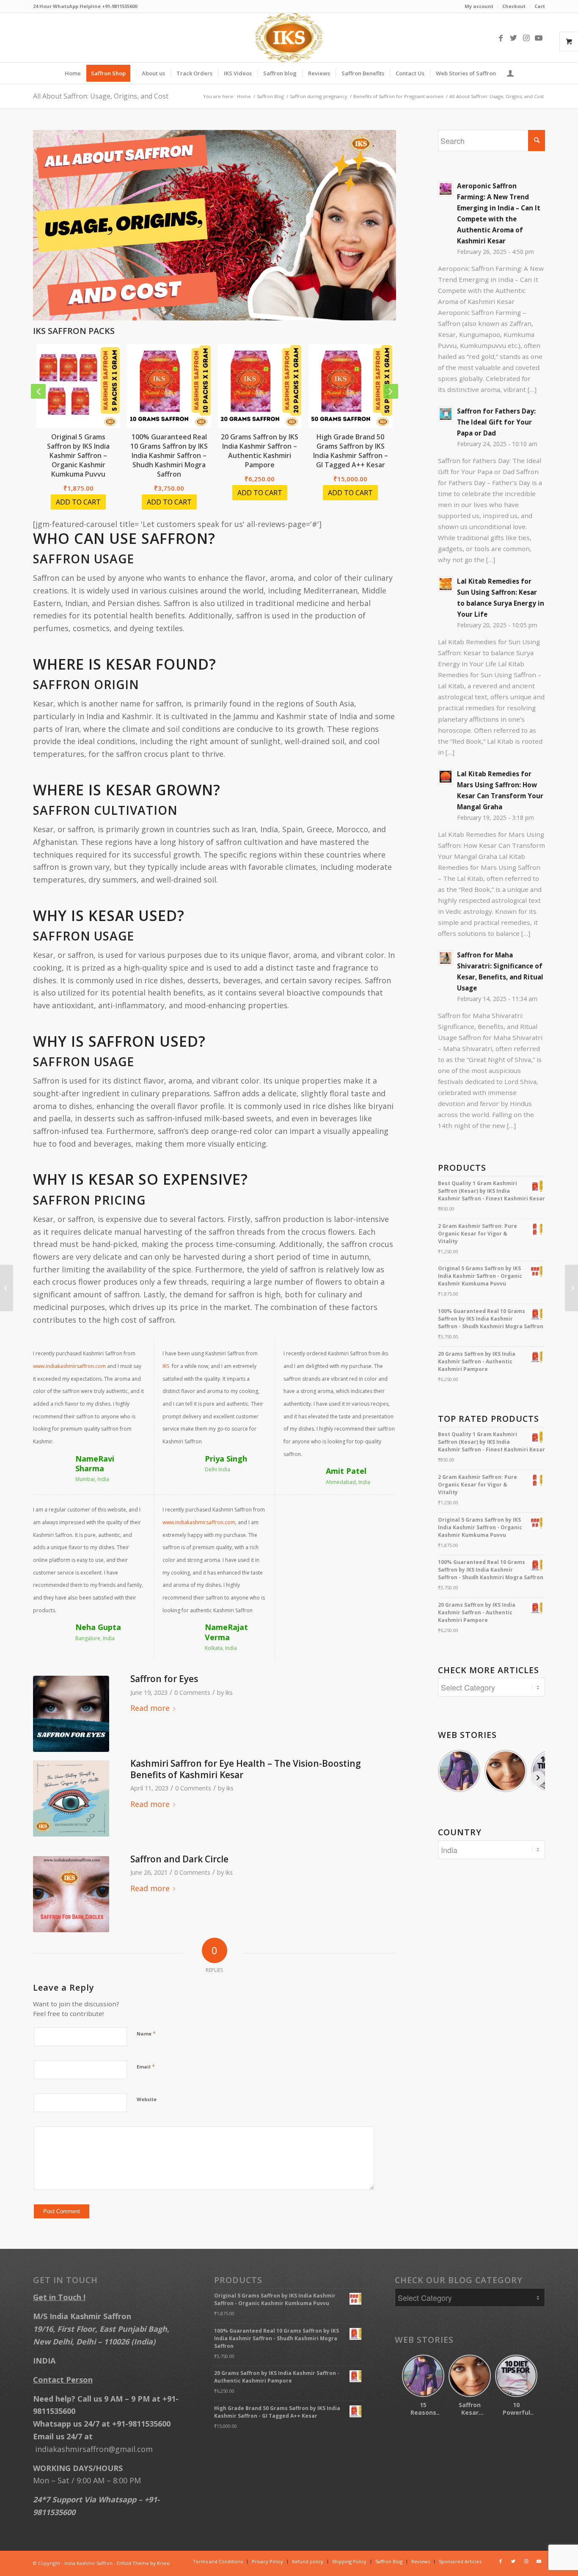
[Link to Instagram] (526, 38)
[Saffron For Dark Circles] (71, 1894)
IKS (167, 1366)
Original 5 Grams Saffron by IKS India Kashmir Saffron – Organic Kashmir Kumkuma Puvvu (78, 455)
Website (147, 2099)
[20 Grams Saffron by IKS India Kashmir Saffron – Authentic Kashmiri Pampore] (260, 386)
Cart (540, 6)
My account (479, 6)
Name (146, 2033)
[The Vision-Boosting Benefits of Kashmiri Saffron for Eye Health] (71, 1798)
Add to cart (78, 502)
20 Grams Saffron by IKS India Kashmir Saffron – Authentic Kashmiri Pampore (260, 451)
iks (229, 1692)
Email (146, 2066)
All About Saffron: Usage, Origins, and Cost (101, 96)
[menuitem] (479, 6)
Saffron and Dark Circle (179, 1859)
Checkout (514, 6)
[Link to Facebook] (501, 38)
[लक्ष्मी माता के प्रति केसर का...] (7, 1288)
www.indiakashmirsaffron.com (69, 1366)
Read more (150, 1708)
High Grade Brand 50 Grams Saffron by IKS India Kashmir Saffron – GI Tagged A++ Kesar (351, 451)
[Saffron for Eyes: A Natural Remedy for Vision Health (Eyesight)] (71, 1714)
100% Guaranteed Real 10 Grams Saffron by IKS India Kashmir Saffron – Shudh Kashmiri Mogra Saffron (169, 455)
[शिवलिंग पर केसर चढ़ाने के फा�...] (571, 1288)
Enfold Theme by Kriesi (143, 2563)
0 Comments (192, 1692)
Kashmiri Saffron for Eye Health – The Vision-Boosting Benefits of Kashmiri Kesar (246, 1769)
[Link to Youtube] (539, 38)
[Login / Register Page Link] (510, 73)
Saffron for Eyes (164, 1679)
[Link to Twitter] (513, 38)
